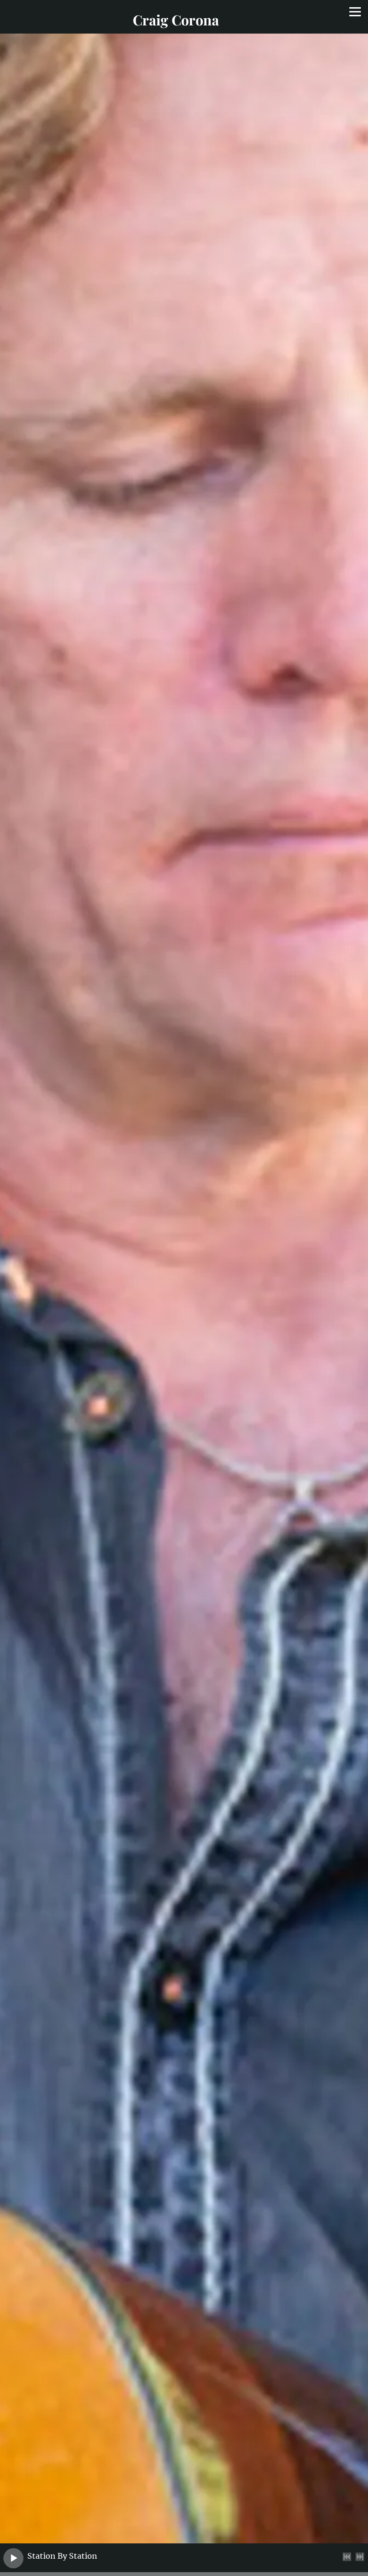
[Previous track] (347, 2557)
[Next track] (360, 2557)
